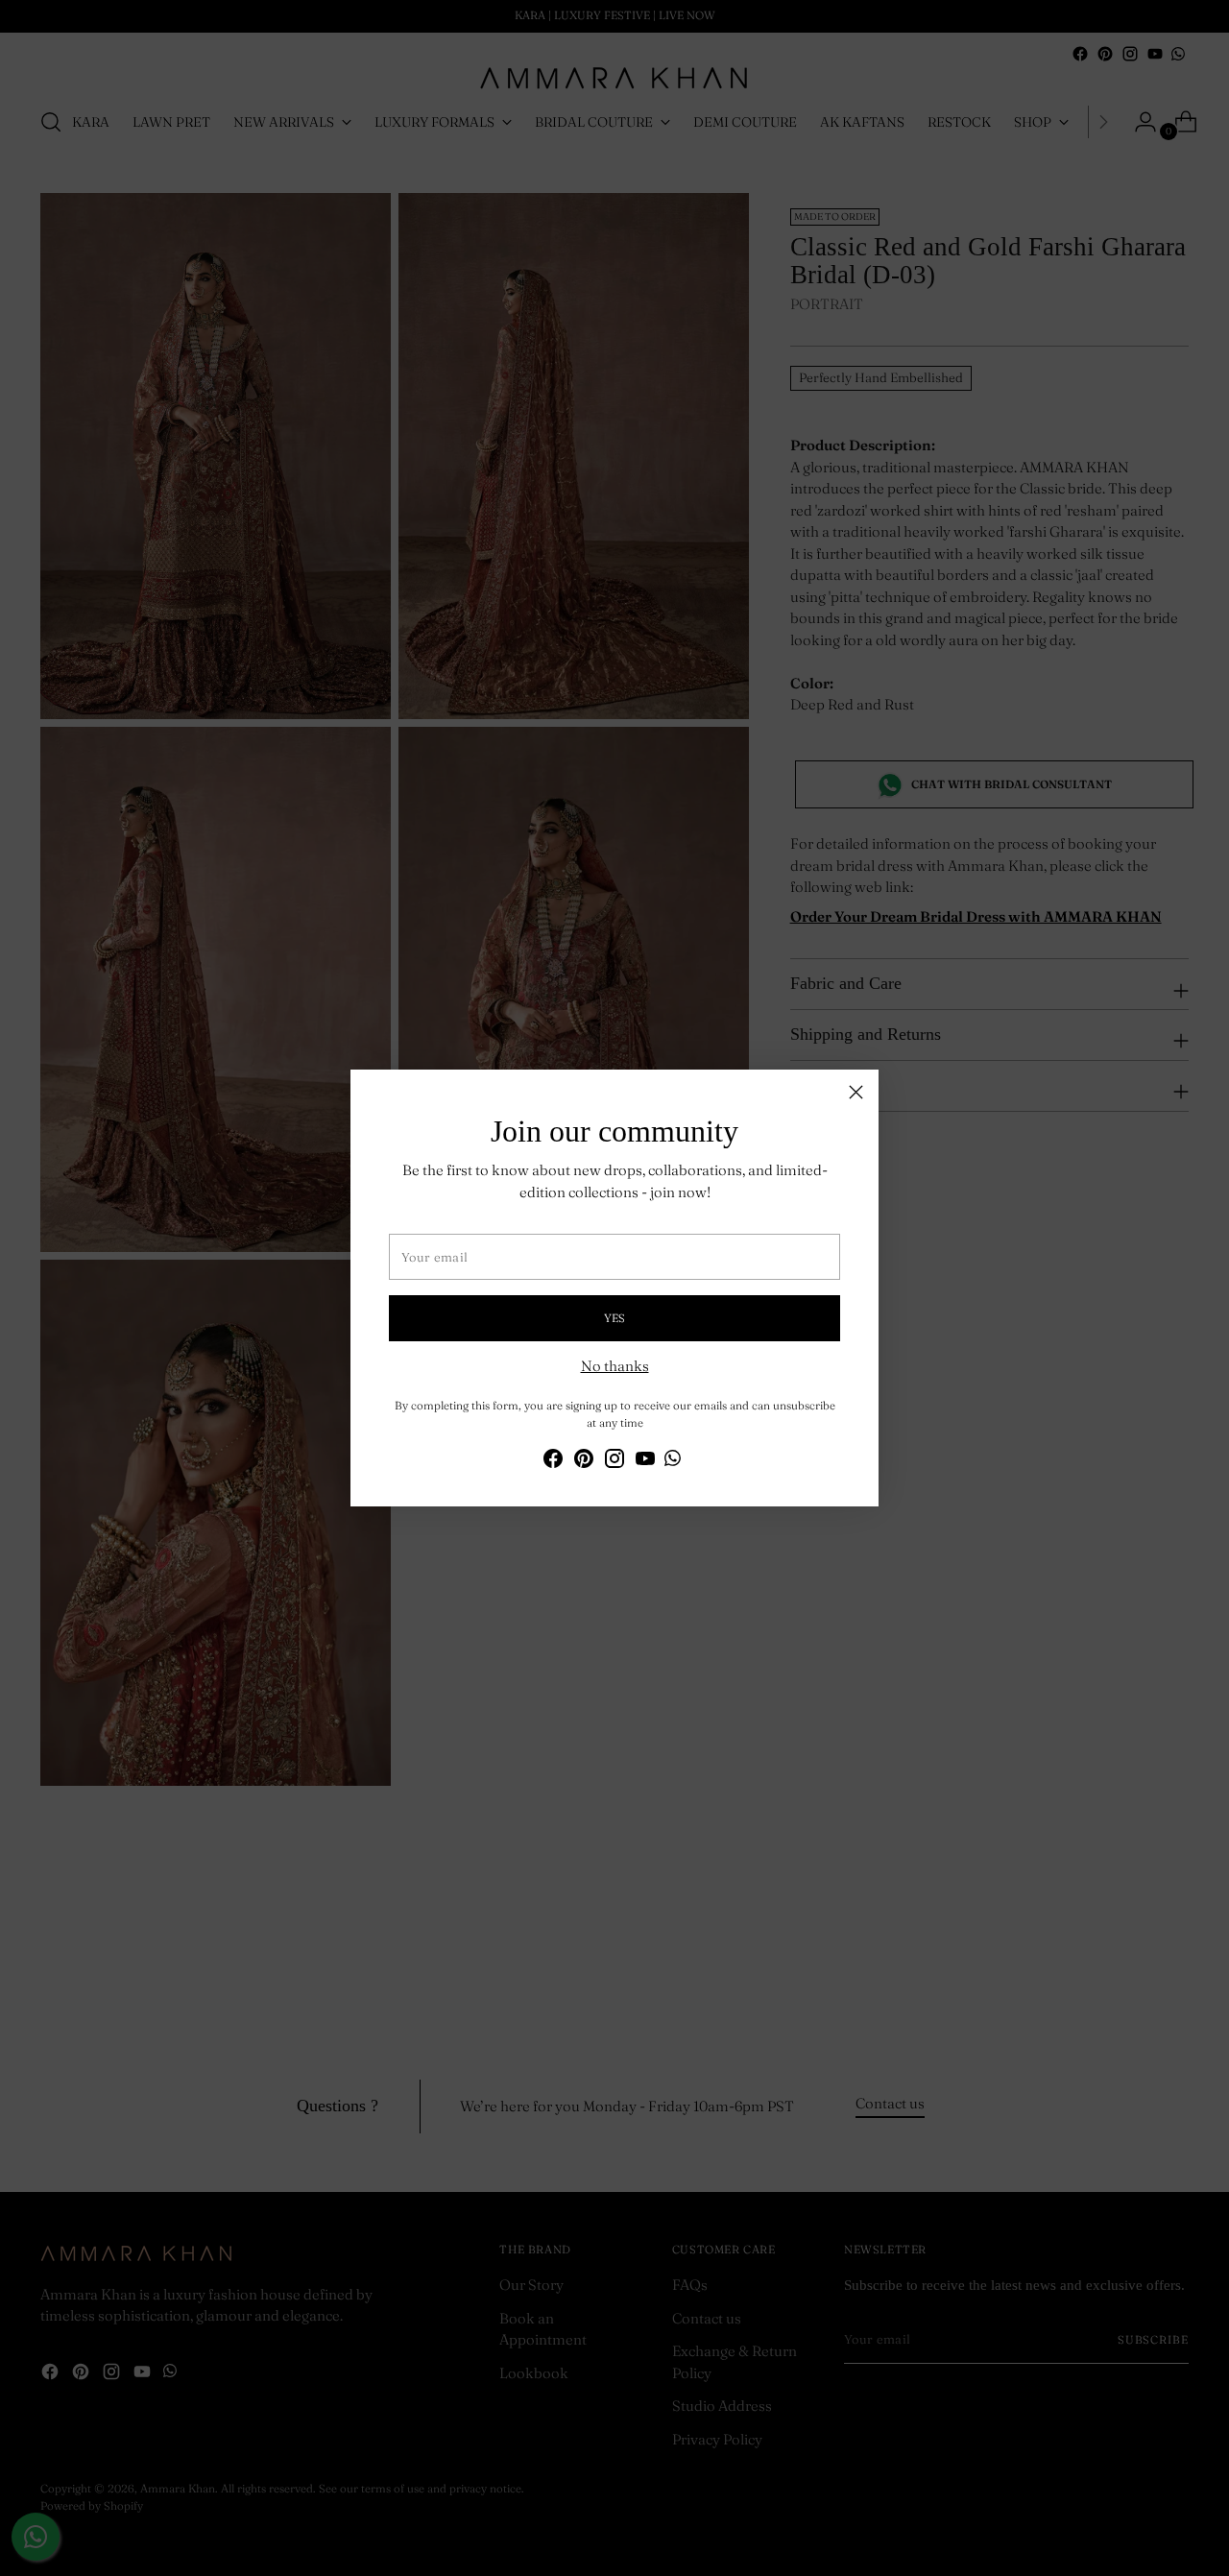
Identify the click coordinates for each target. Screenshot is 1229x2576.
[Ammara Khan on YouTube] (645, 1462)
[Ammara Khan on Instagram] (614, 1462)
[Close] (856, 1092)
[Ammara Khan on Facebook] (553, 1462)
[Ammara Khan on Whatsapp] (673, 1461)
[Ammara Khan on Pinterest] (584, 1462)
